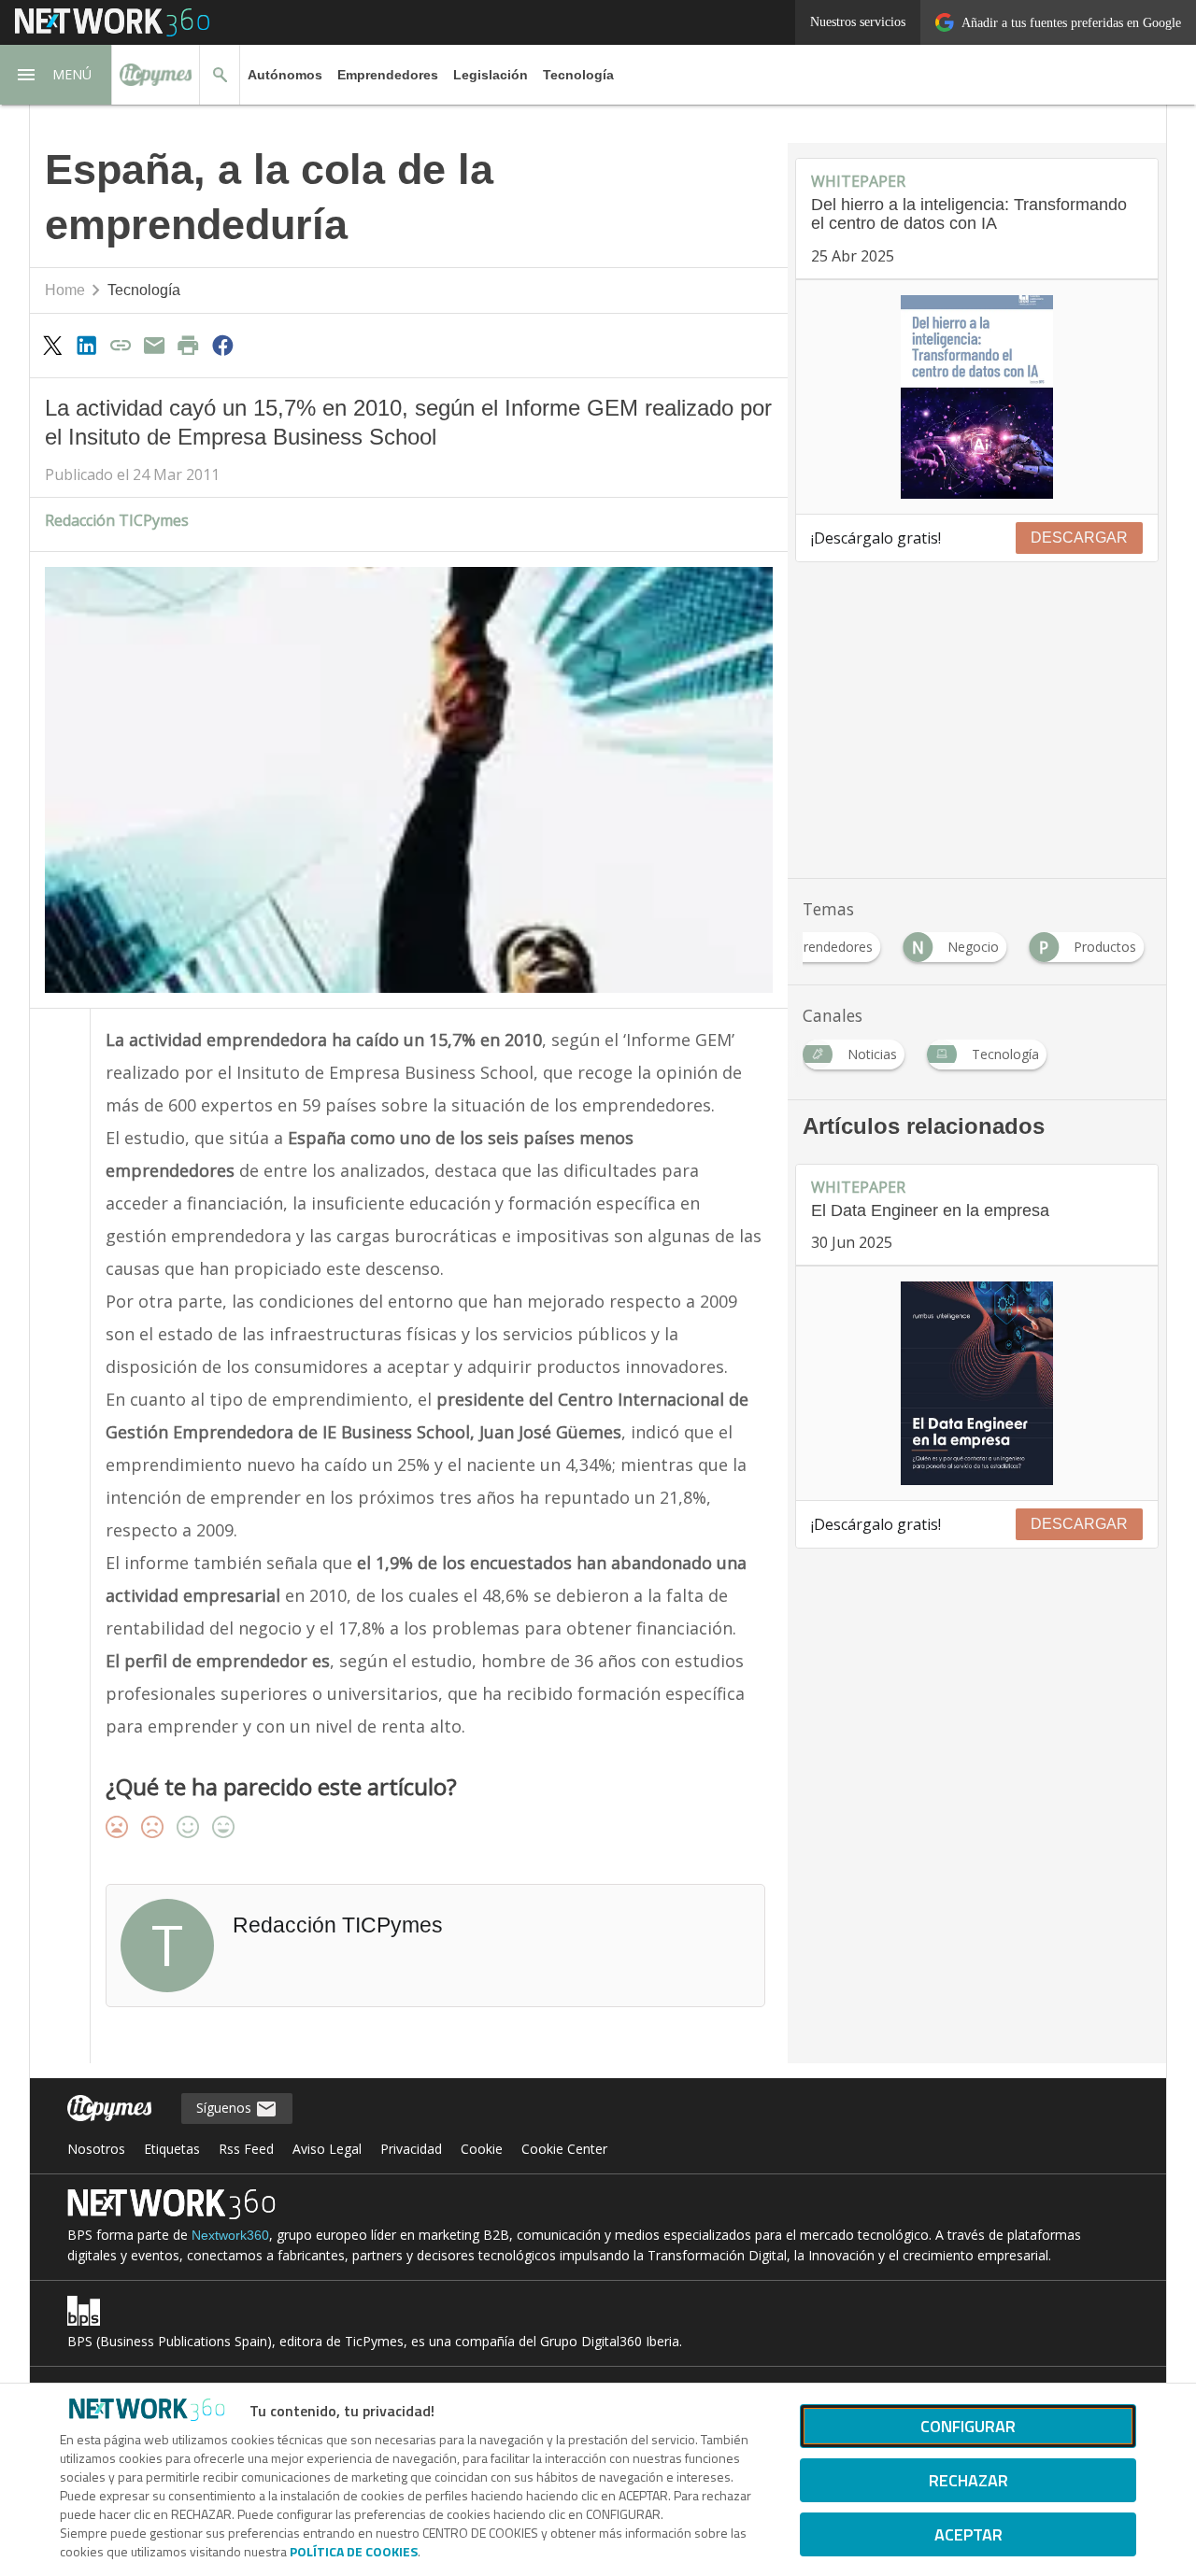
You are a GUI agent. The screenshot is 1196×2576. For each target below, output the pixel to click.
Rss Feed (246, 2149)
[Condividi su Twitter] (52, 345)
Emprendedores (388, 75)
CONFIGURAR (968, 2426)
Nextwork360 (230, 2235)
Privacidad (411, 2149)
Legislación (491, 75)
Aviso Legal (327, 2149)
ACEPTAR (968, 2534)
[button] (56, 75)
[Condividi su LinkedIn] (86, 345)
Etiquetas (172, 2149)
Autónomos (285, 75)
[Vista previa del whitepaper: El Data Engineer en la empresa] (977, 1383)
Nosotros (96, 2149)
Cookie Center (564, 2149)
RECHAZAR (968, 2480)
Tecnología (578, 75)
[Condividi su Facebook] (222, 345)
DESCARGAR (1079, 538)
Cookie (482, 2149)
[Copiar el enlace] (121, 345)
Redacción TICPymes (117, 520)
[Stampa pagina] (189, 345)
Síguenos (226, 2108)
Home (65, 290)
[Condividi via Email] (154, 345)
